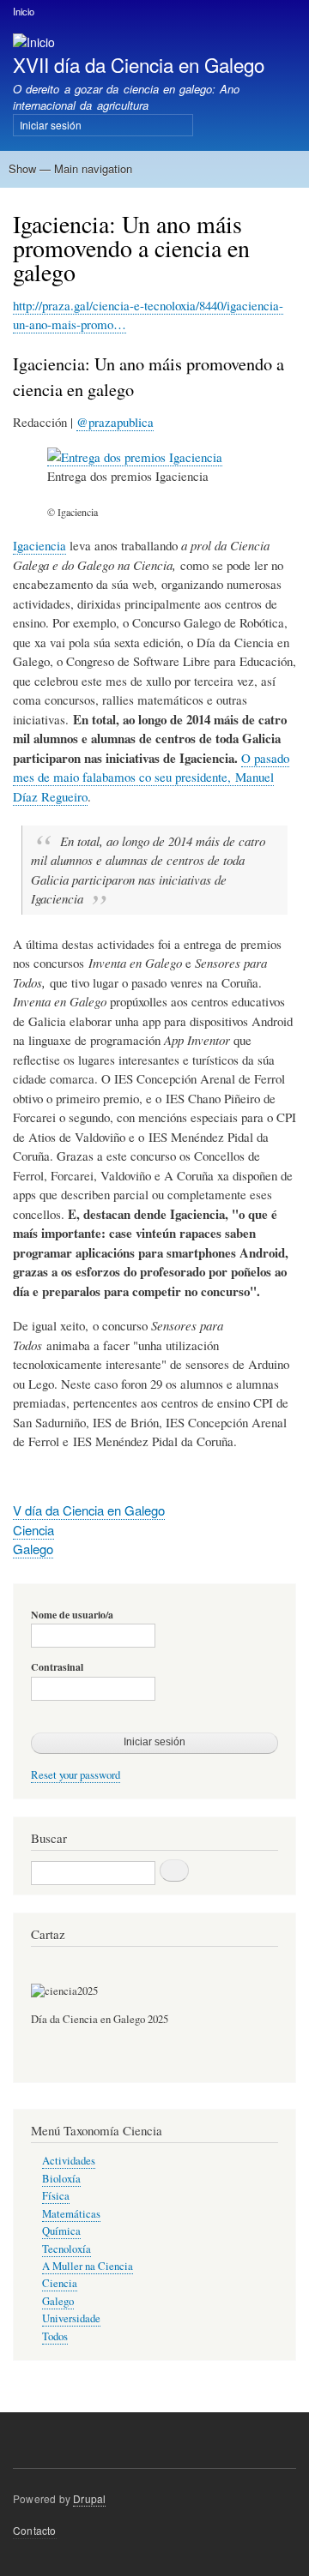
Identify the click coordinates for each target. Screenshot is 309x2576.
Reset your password (76, 1775)
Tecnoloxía (67, 2249)
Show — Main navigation (70, 168)
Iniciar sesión (51, 125)
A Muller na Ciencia (88, 2266)
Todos (55, 2336)
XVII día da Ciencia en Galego (139, 64)
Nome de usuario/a (72, 1615)
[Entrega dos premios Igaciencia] (135, 457)
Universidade (71, 2318)
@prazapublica (115, 422)
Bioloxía (61, 2179)
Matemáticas (71, 2214)
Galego (33, 1549)
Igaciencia (39, 545)
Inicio (24, 11)
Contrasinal (57, 1667)
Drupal (89, 2498)
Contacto (35, 2530)
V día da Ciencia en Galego (89, 1510)
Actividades (69, 2161)
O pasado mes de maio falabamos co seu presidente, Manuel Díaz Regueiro (151, 777)
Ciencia (33, 1530)
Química (61, 2231)
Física (56, 2196)
